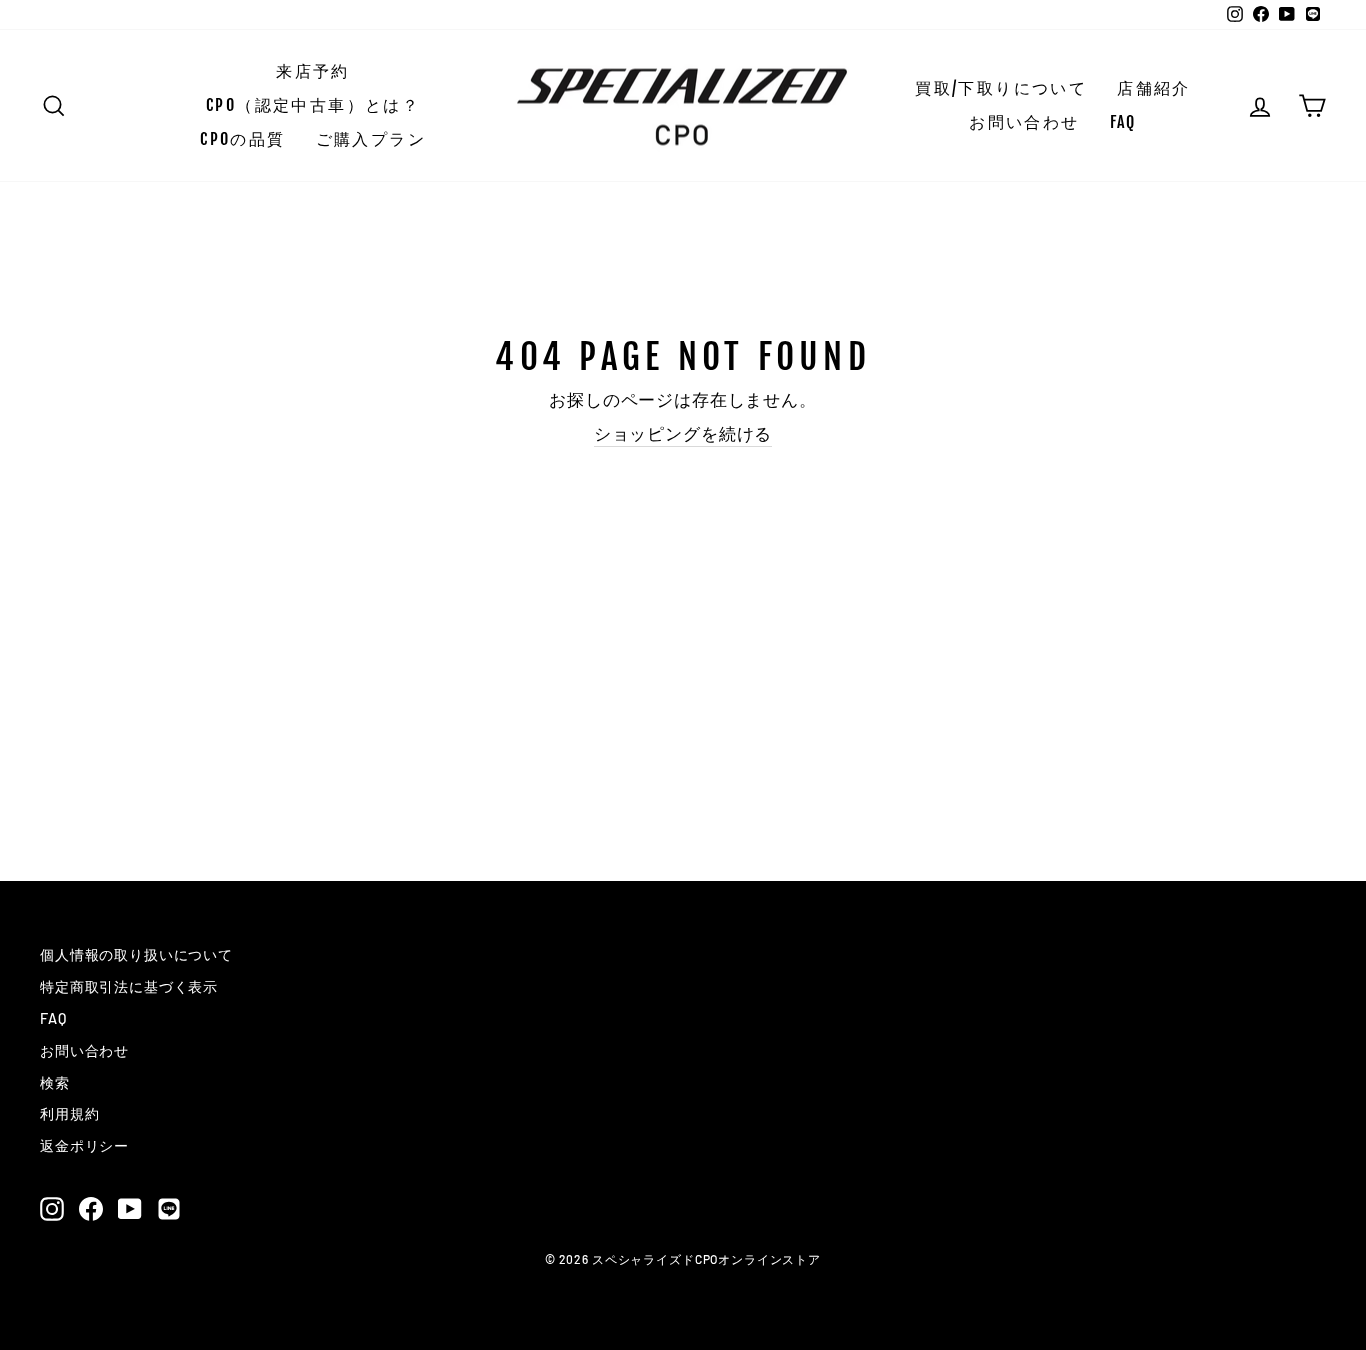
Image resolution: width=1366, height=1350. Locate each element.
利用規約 (69, 1113)
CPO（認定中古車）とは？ (313, 105)
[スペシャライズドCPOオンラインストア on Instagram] (52, 1208)
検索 (55, 1082)
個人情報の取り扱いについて (136, 954)
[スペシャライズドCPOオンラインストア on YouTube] (130, 1208)
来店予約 (313, 71)
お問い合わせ (1024, 122)
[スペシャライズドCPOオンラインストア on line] (169, 1208)
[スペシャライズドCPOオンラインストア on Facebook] (91, 1208)
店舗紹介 (1154, 88)
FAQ (1123, 122)
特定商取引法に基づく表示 (129, 986)
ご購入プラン (371, 139)
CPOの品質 (242, 139)
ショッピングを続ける (683, 433)
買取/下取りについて (1001, 88)
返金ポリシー (84, 1145)
